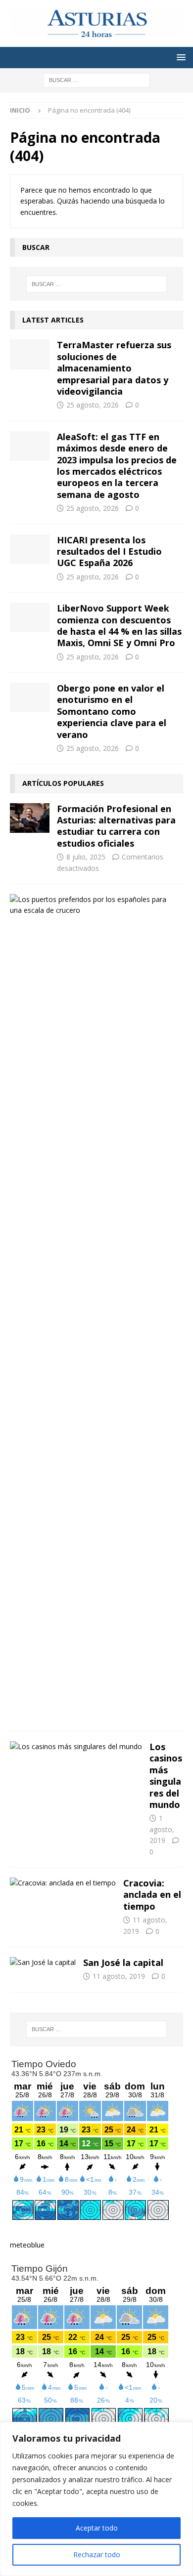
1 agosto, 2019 (162, 1829)
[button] (179, 57)
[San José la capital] (43, 1963)
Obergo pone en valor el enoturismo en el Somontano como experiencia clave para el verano (112, 711)
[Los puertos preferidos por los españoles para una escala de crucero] (93, 905)
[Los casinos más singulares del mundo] (76, 1747)
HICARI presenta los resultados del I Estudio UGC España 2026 (109, 552)
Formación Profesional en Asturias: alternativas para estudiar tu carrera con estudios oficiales (116, 826)
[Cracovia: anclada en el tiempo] (63, 1883)
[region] (96, 2499)
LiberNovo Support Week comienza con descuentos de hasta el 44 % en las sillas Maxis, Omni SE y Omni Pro (119, 625)
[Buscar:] (97, 80)
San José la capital (123, 1963)
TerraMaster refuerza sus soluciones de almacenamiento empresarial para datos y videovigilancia (114, 368)
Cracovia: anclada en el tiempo (152, 1895)
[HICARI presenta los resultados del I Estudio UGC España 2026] (30, 549)
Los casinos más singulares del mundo (166, 1776)
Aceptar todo (97, 2528)
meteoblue (27, 2245)
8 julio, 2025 (86, 857)
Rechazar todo (97, 2555)
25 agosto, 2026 (93, 405)
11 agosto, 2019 (119, 1976)
